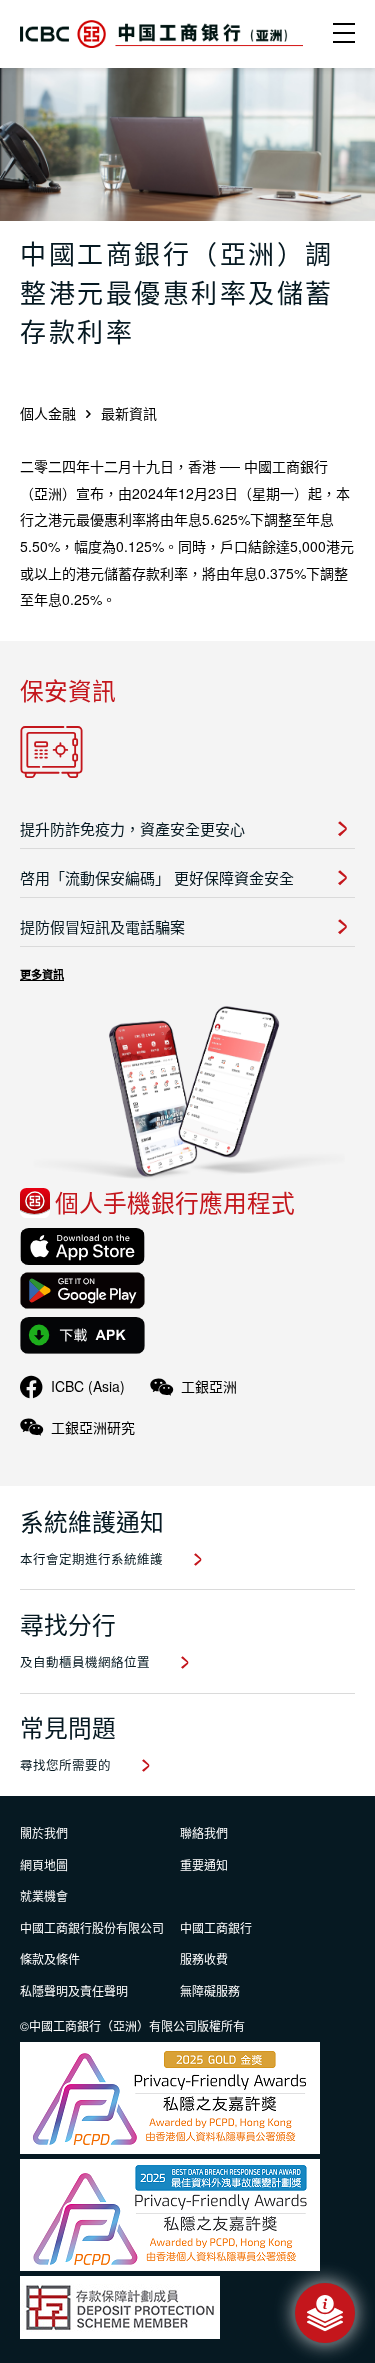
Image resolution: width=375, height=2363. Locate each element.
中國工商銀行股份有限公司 (92, 1927)
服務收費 (204, 1958)
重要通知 (204, 1864)
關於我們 (44, 1832)
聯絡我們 (204, 1832)
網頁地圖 (44, 1864)
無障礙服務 (210, 1990)
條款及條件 (50, 1958)
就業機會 (44, 1895)
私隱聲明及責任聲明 (74, 1990)
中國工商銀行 (216, 1927)
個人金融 (48, 413)
